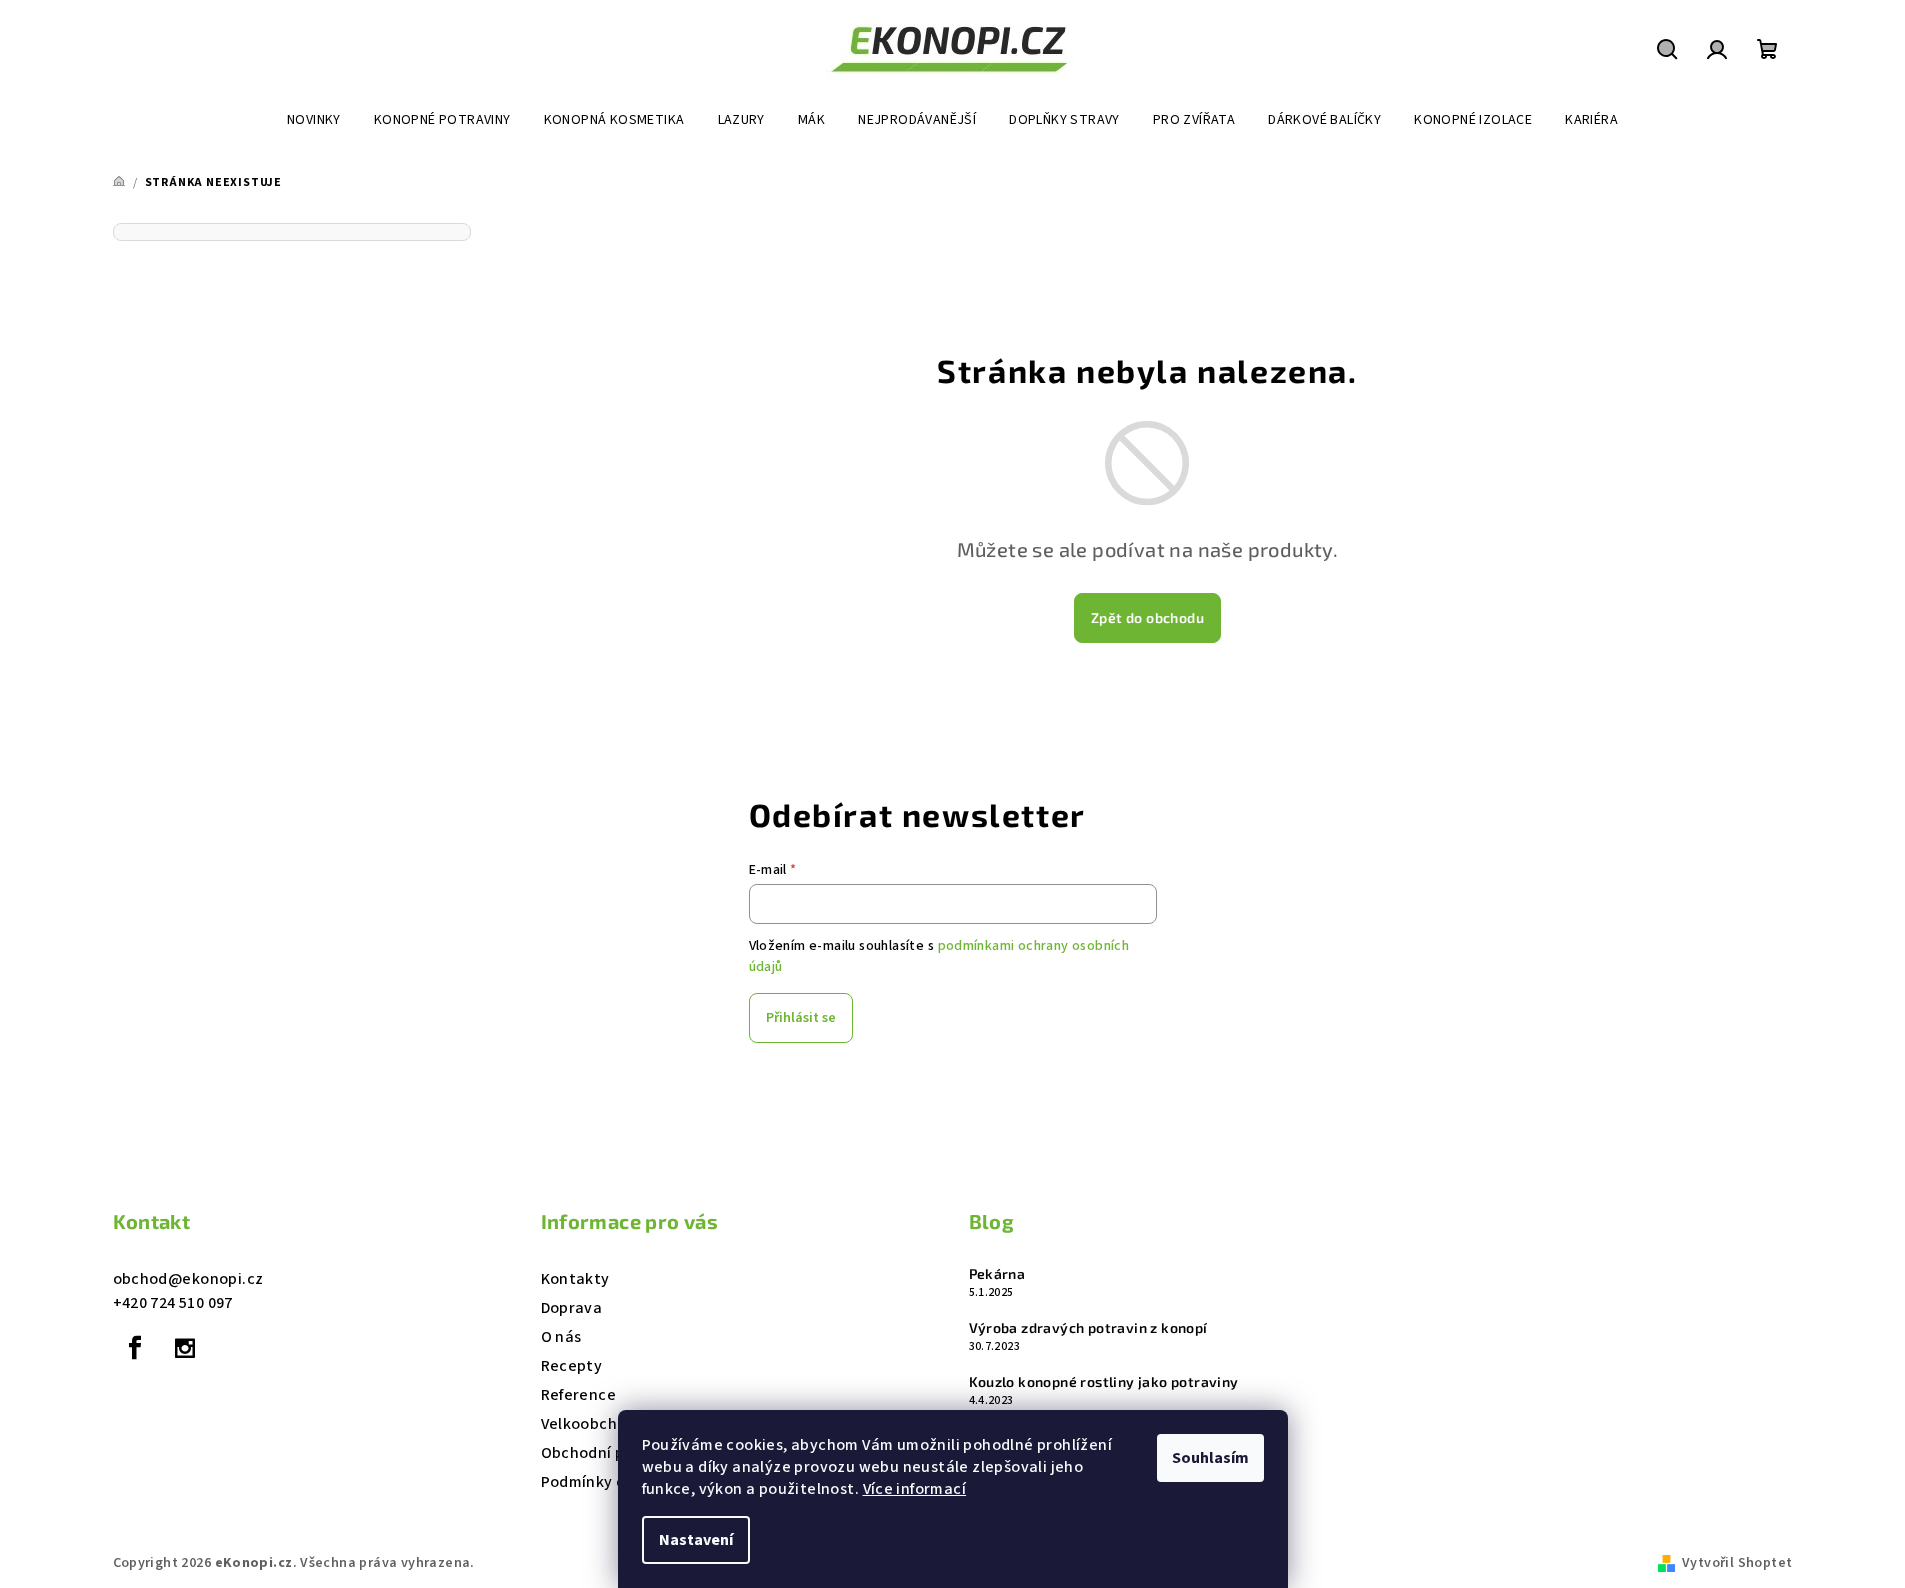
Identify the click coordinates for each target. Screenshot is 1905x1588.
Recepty (572, 1366)
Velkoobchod (588, 1424)
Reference (579, 1395)
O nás (561, 1337)
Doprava (572, 1308)
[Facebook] (136, 1348)
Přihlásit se (801, 1018)
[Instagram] (185, 1348)
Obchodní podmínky (614, 1453)
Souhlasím (1210, 1458)
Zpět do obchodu (1147, 617)
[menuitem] (314, 120)
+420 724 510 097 (173, 1303)
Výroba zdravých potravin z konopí (1088, 1328)
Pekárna (997, 1274)
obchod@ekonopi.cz (188, 1279)
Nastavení (696, 1540)
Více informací (915, 1489)
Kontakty (575, 1279)
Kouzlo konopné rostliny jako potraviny (1104, 1382)
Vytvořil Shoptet (1737, 1563)
